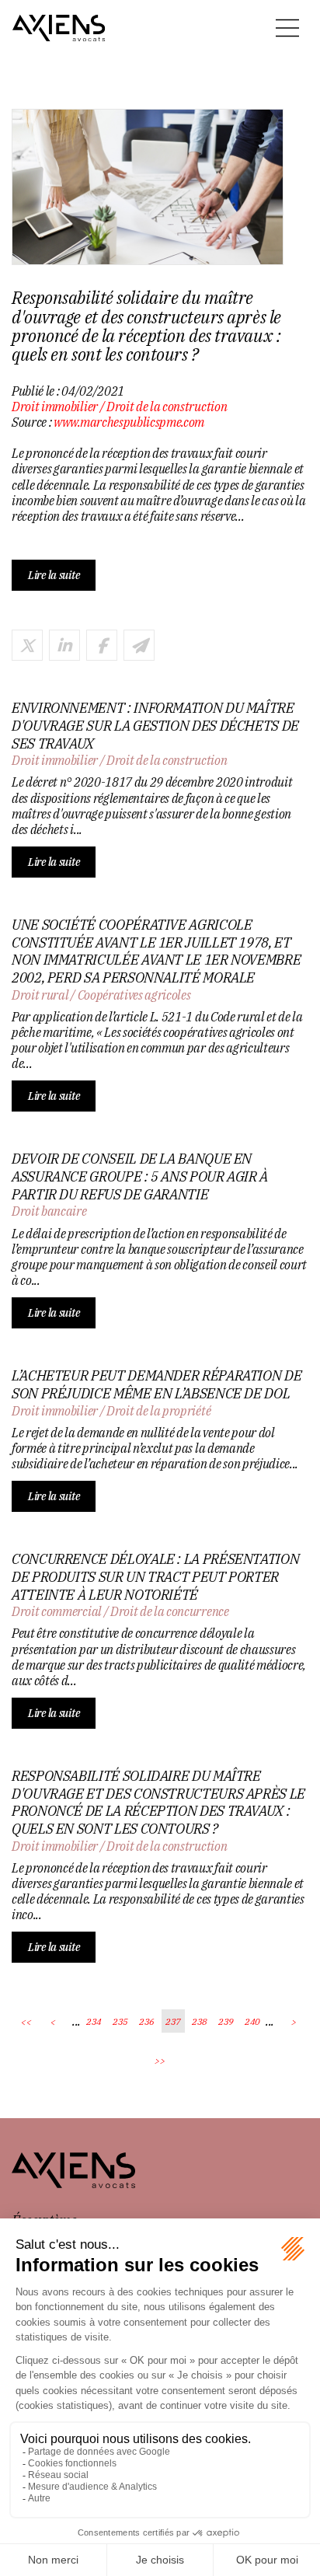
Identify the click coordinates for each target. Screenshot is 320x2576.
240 (252, 2021)
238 (200, 2021)
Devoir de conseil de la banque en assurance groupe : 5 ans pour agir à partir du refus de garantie (140, 1176)
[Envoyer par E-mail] (139, 645)
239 (226, 2021)
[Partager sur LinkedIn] (64, 645)
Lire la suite (54, 575)
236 (147, 2021)
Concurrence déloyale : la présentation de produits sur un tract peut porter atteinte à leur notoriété (155, 1577)
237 (173, 2021)
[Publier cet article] (27, 645)
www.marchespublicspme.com (129, 422)
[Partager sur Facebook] (102, 645)
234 (94, 2021)
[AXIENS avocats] (59, 28)
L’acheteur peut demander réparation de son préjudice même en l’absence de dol (157, 1385)
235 (120, 2021)
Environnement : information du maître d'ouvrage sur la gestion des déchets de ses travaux (155, 726)
